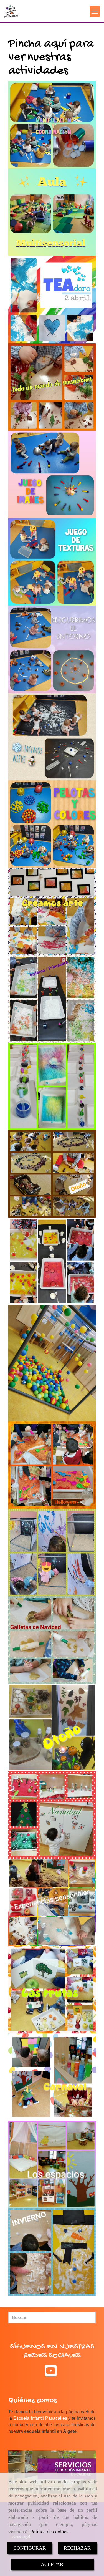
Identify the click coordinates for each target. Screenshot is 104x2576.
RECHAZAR (77, 2548)
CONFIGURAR (30, 2548)
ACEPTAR (52, 2564)
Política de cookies (49, 2532)
